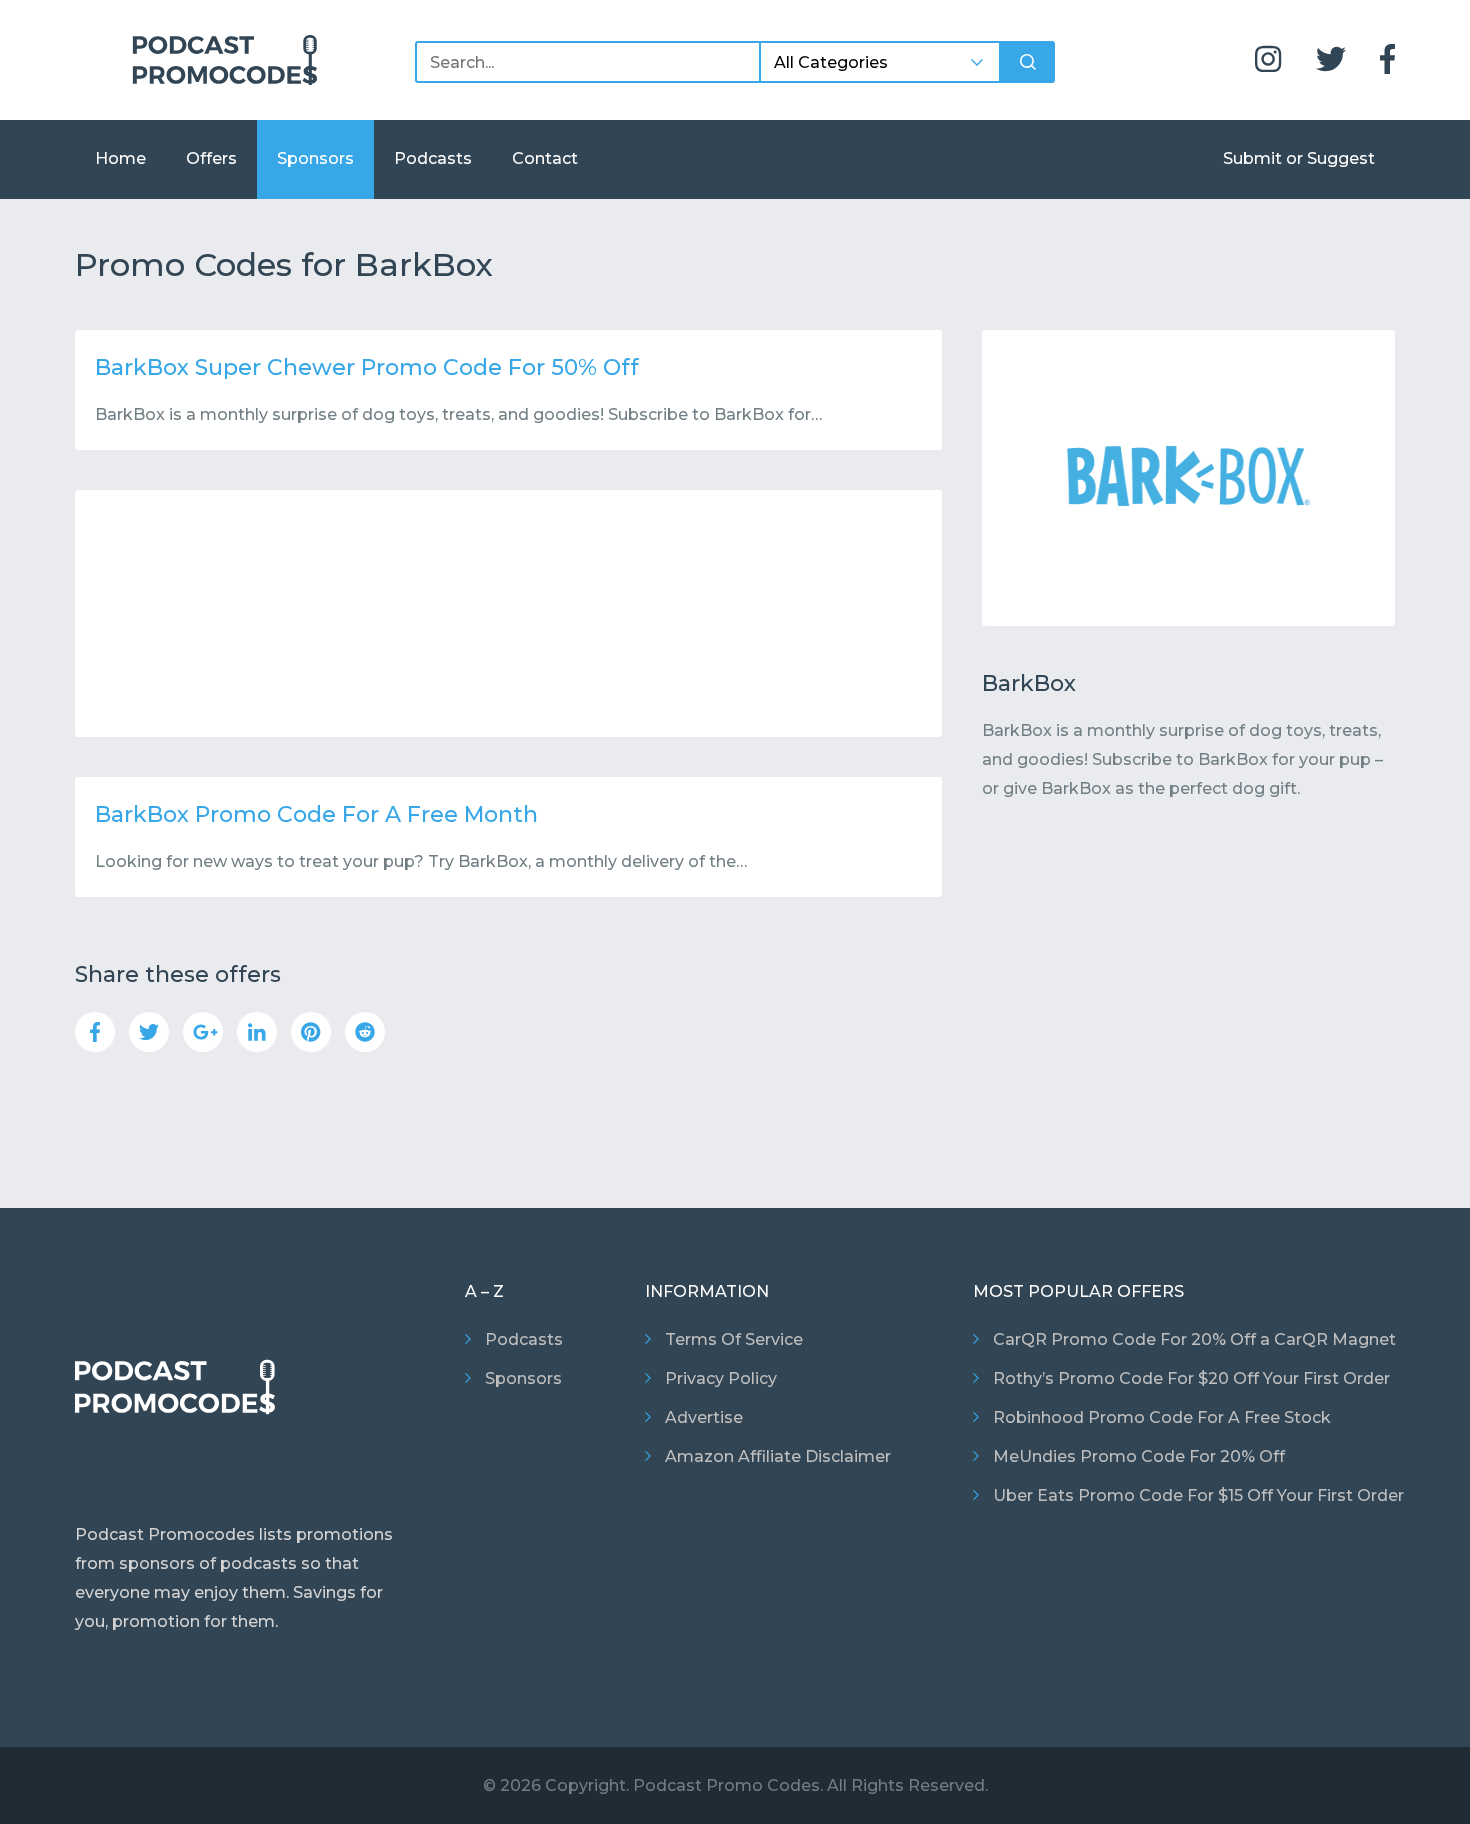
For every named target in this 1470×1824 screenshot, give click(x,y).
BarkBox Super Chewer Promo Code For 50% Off (367, 367)
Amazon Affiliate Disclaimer (778, 1456)
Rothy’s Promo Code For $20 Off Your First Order (1191, 1378)
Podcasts (433, 158)
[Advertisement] (508, 613)
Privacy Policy (721, 1378)
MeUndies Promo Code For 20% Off (1139, 1456)
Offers (211, 158)
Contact (545, 158)
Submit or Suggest (1299, 158)
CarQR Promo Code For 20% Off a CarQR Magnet (1194, 1339)
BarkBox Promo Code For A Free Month (316, 814)
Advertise (704, 1417)
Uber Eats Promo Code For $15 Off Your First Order (1198, 1495)
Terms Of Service (734, 1339)
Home (120, 158)
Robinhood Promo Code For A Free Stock (1162, 1417)
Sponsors (315, 158)
